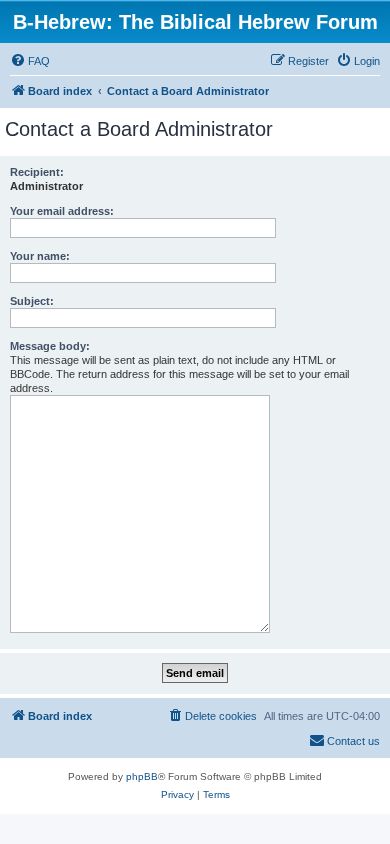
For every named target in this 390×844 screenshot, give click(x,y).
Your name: (40, 256)
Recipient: (37, 172)
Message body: (50, 346)
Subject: (32, 301)
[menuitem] (30, 61)
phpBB (142, 776)
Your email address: (62, 211)
